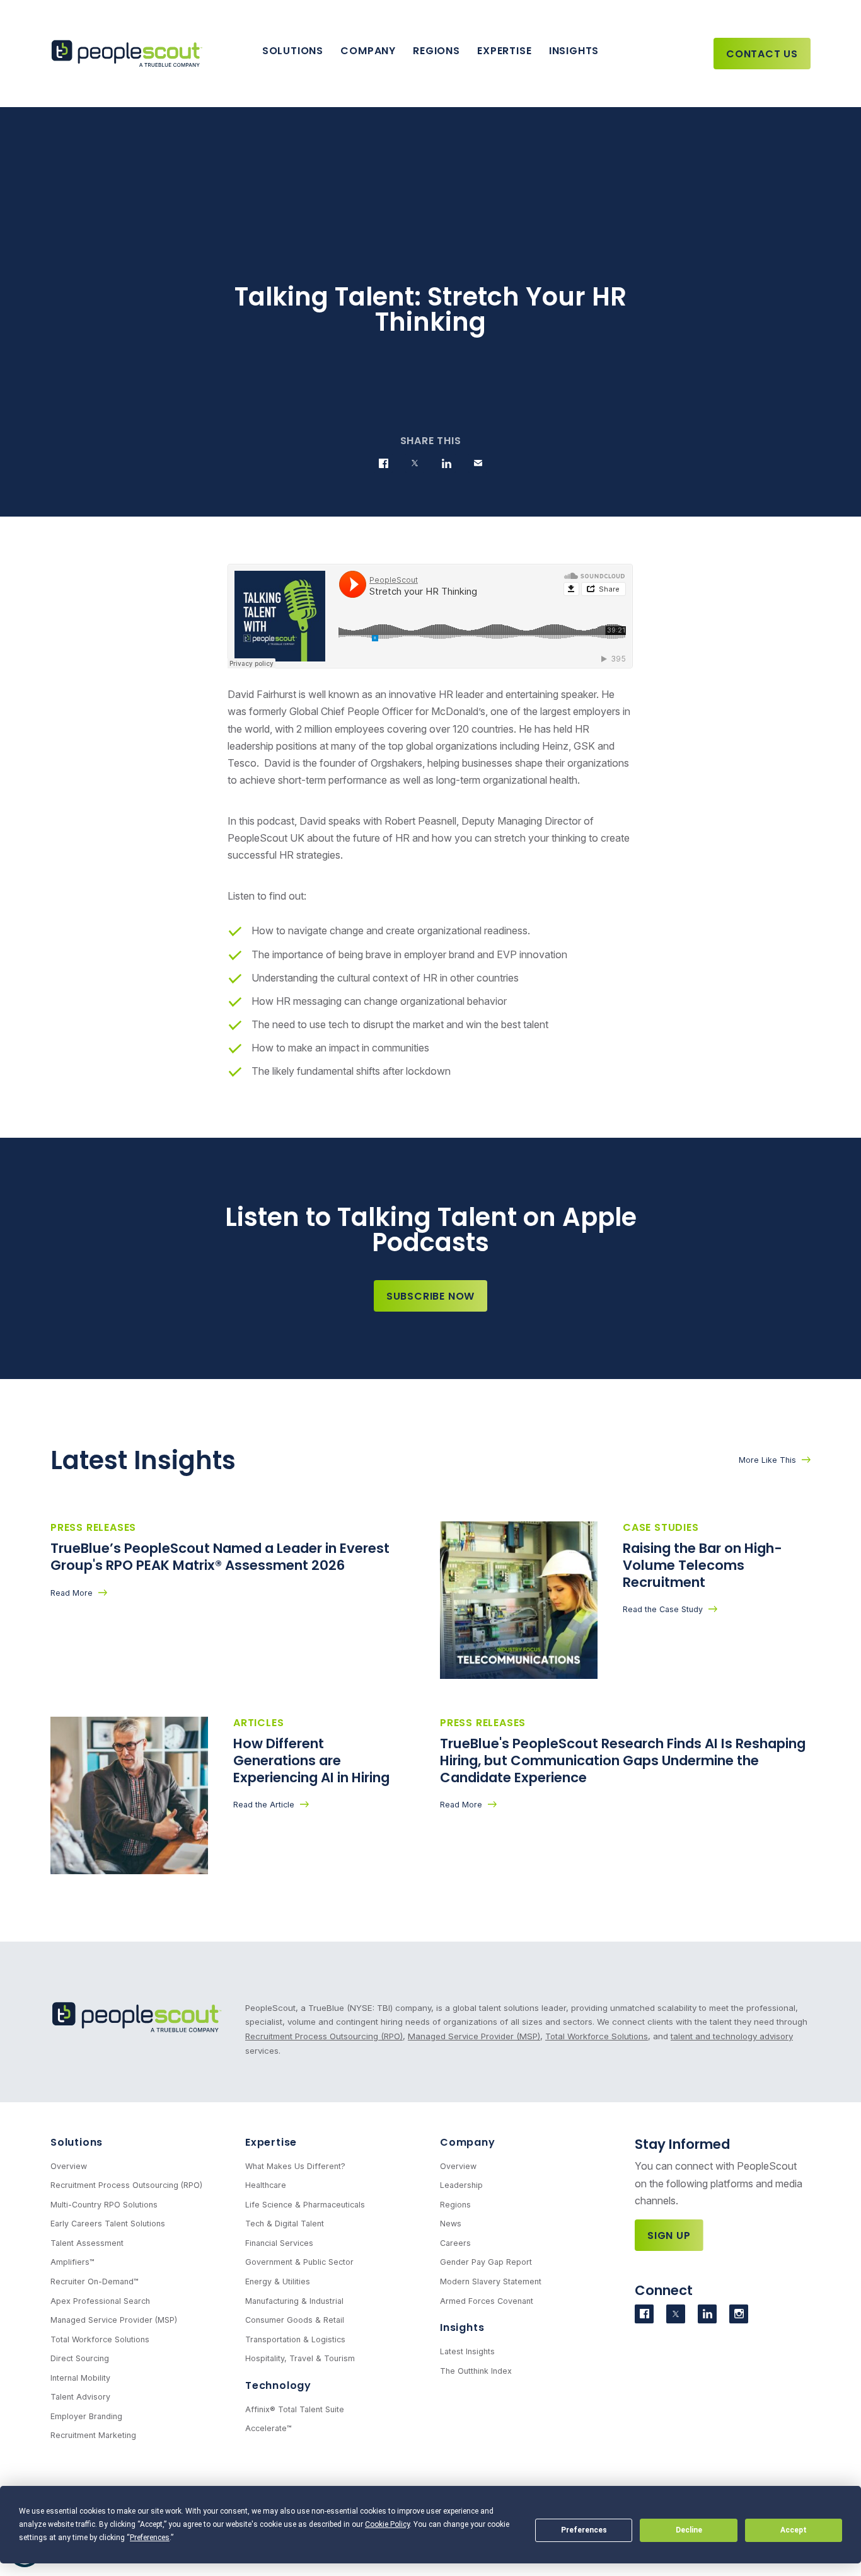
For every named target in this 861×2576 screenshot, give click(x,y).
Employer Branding (86, 2416)
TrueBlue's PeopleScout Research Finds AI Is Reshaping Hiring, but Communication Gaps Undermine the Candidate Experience (623, 1760)
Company (368, 51)
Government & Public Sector (299, 2262)
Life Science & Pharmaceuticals (305, 2205)
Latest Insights (467, 2351)
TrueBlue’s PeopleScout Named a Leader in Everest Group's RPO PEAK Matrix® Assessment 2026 (220, 1557)
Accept (794, 2530)
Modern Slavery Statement (491, 2281)
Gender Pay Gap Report (486, 2262)
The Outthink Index (476, 2371)
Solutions (293, 51)
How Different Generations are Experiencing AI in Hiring (313, 1760)
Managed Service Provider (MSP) (474, 2036)
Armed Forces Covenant (487, 2301)
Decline (689, 2530)
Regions (436, 51)
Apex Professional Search (100, 2301)
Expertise (504, 51)
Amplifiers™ (72, 2262)
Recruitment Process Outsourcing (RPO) (324, 2036)
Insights (574, 51)
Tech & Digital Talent (285, 2224)
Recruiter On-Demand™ (95, 2281)
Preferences (584, 2530)
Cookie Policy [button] (387, 2524)
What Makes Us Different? (295, 2166)
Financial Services (279, 2243)
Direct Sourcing (80, 2358)
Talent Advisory (80, 2397)
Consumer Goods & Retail (295, 2320)
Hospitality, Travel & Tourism (300, 2358)
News (451, 2224)
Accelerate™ (269, 2428)
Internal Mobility (80, 2378)
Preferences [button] (150, 2538)
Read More (72, 1593)
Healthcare (266, 2185)
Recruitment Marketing (93, 2435)
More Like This (767, 1460)
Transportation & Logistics (295, 2339)
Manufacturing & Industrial (294, 2301)
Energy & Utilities (278, 2281)
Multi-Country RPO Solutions (104, 2205)
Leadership (461, 2185)
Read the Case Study (663, 1609)
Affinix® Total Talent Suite (295, 2409)
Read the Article (264, 1805)
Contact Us (762, 54)
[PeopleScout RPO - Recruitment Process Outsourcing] (130, 54)
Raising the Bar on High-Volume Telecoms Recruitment (702, 1565)
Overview (69, 2166)
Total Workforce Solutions (597, 2036)
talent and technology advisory (732, 2036)
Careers (455, 2243)
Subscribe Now (430, 1296)
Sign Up (669, 2235)
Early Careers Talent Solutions (108, 2224)
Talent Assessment (87, 2243)
